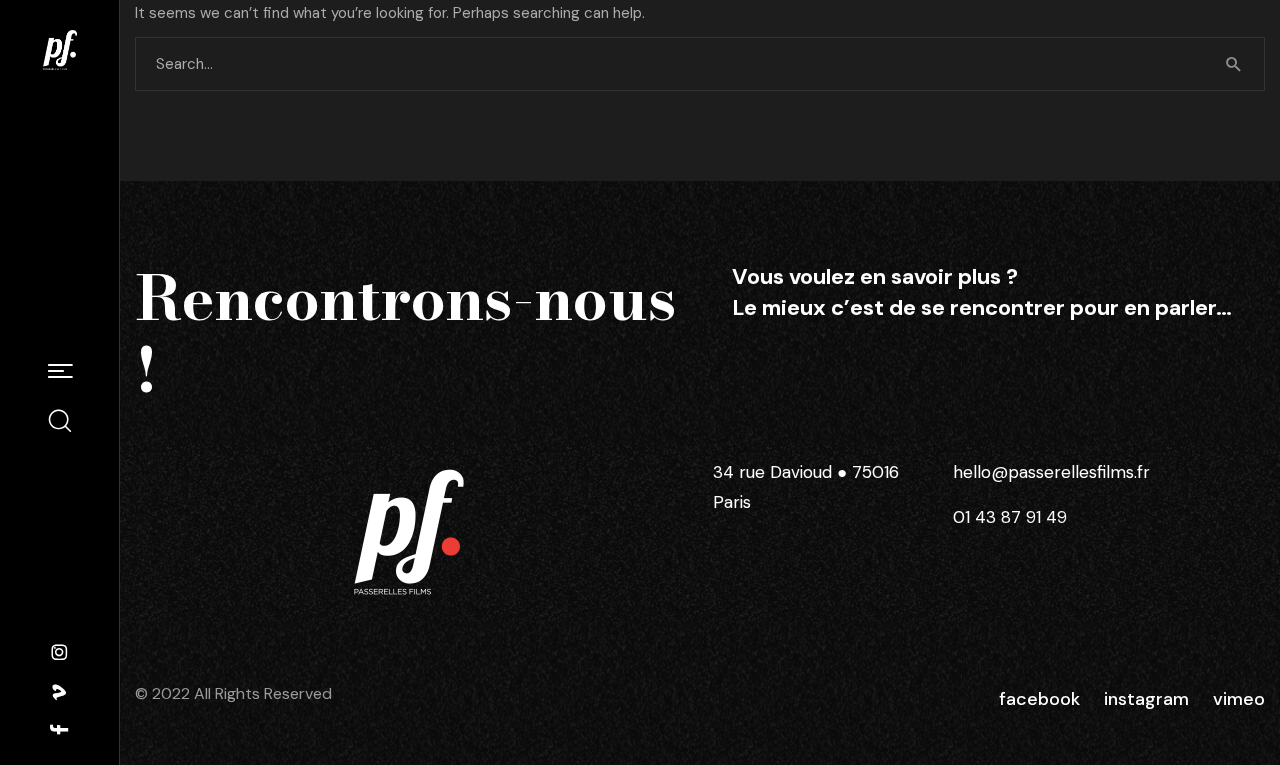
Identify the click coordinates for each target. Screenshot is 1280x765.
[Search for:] (700, 64)
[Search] (1234, 64)
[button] (60, 372)
